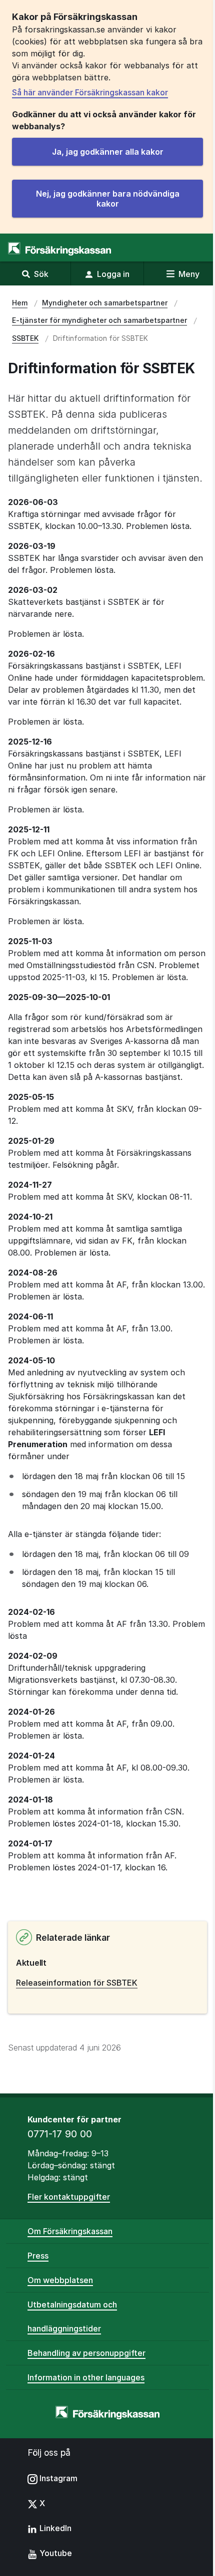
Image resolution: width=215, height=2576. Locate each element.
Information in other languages (86, 2377)
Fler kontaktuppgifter (69, 2197)
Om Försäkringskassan (70, 2231)
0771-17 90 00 (60, 2134)
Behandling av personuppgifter (86, 2353)
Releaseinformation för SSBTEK (77, 1983)
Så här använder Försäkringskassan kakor (90, 92)
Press (38, 2256)
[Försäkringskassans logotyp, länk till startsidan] (59, 249)
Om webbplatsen (60, 2280)
